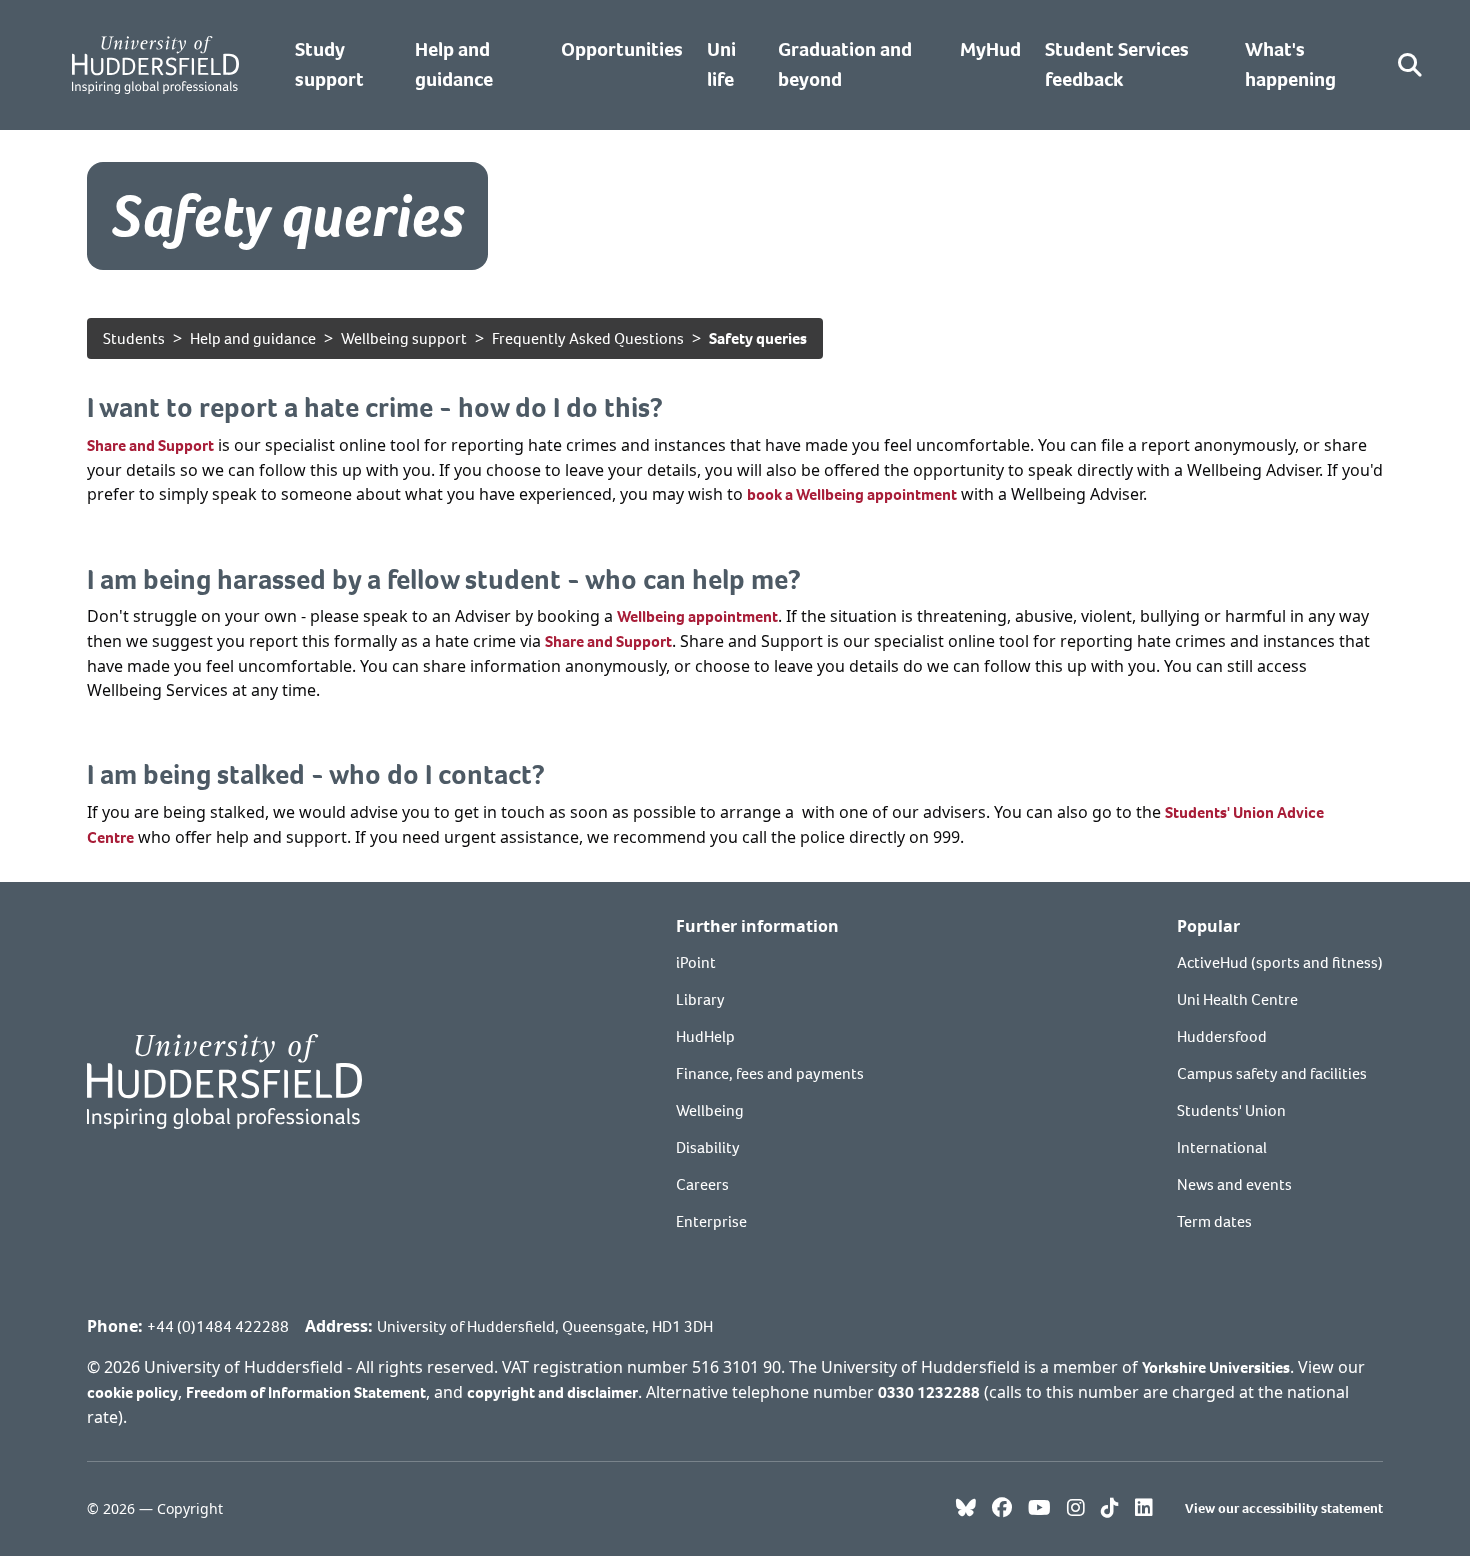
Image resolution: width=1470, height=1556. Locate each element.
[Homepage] (155, 65)
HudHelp (705, 1036)
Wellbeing (710, 1110)
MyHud (990, 49)
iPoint (696, 962)
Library (700, 999)
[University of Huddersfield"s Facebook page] (1002, 1509)
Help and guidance (253, 338)
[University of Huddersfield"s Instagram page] (1076, 1509)
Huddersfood (1222, 1036)
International (1222, 1147)
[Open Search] (1410, 65)
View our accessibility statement (1284, 1508)
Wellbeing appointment (697, 616)
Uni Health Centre (1237, 999)
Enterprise (711, 1221)
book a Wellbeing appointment (852, 494)
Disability (708, 1147)
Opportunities (622, 49)
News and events (1234, 1184)
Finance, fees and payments (770, 1073)
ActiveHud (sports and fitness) (1280, 962)
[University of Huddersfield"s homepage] (224, 1080)
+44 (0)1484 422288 (218, 1326)
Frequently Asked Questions (588, 338)
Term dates (1214, 1221)
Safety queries (758, 338)
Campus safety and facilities (1272, 1073)
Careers (702, 1184)
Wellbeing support (404, 338)
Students (134, 338)
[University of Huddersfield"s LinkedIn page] (1144, 1509)
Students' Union (1231, 1110)
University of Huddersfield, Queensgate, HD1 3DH (545, 1326)
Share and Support (150, 445)
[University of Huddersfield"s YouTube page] (1039, 1509)
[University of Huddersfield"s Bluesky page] (966, 1509)
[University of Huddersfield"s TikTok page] (1110, 1509)
